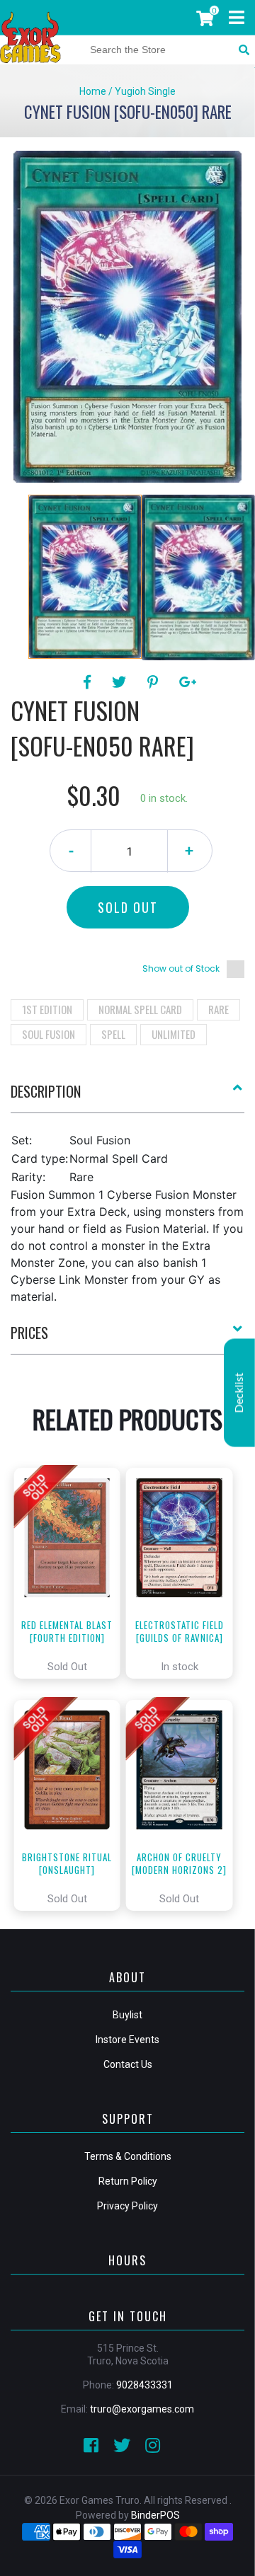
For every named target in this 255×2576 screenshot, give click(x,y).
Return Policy (128, 2181)
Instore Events (127, 2040)
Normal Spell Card (140, 1009)
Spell (113, 1034)
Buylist (127, 2015)
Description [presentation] (46, 1091)
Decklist (239, 1393)
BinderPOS (155, 2515)
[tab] (127, 1097)
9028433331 (144, 2385)
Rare (219, 1009)
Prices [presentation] (29, 1333)
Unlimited (174, 1034)
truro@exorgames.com (142, 2409)
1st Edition (47, 1009)
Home (93, 91)
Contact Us (128, 2064)
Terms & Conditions (128, 2156)
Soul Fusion (49, 1034)
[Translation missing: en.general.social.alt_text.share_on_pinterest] (155, 682)
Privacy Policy (127, 2206)
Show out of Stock (181, 968)
